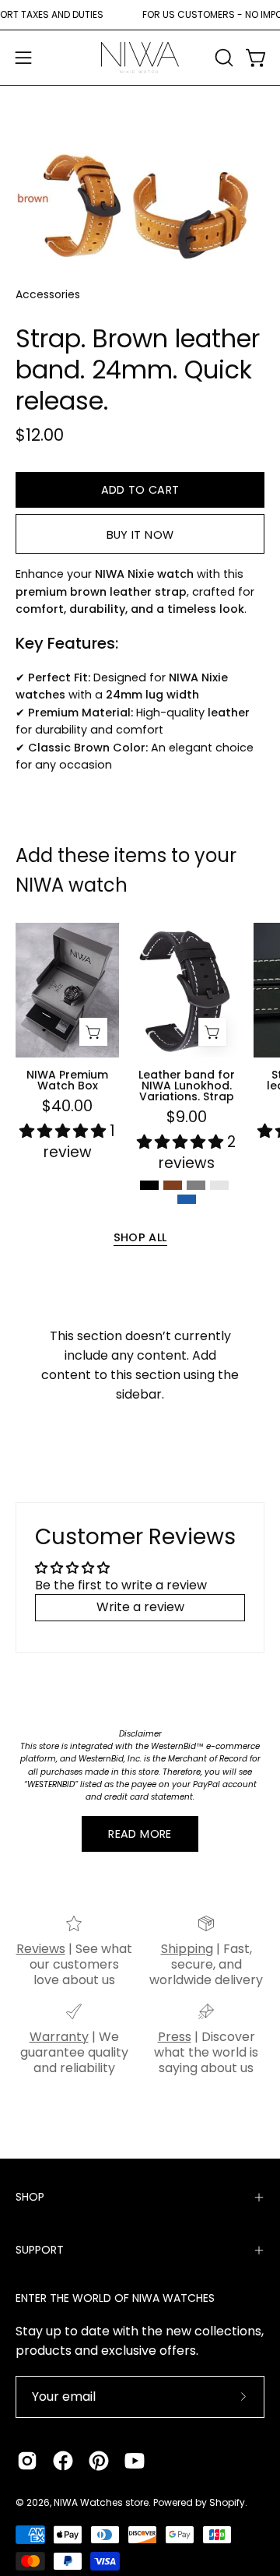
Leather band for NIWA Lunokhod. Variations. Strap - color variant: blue (187, 1199)
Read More (140, 1834)
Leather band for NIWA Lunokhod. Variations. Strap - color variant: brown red (219, 1185)
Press (175, 2037)
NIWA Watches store (101, 2502)
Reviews (41, 1949)
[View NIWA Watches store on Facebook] (63, 2461)
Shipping (187, 1949)
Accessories (48, 294)
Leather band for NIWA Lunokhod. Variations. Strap (187, 1086)
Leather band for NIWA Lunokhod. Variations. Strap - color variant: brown (173, 1185)
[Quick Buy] (212, 1032)
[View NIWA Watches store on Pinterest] (99, 2461)
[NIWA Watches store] (140, 58)
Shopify (227, 2502)
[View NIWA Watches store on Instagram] (27, 2461)
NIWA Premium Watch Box (67, 1080)
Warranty (59, 2037)
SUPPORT (40, 2250)
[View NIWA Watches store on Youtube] (135, 2461)
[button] (222, 58)
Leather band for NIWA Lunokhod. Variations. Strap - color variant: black (149, 1185)
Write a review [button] (140, 1607)
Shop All (140, 1237)
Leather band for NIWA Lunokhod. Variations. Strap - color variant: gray (196, 1185)
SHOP (30, 2197)
